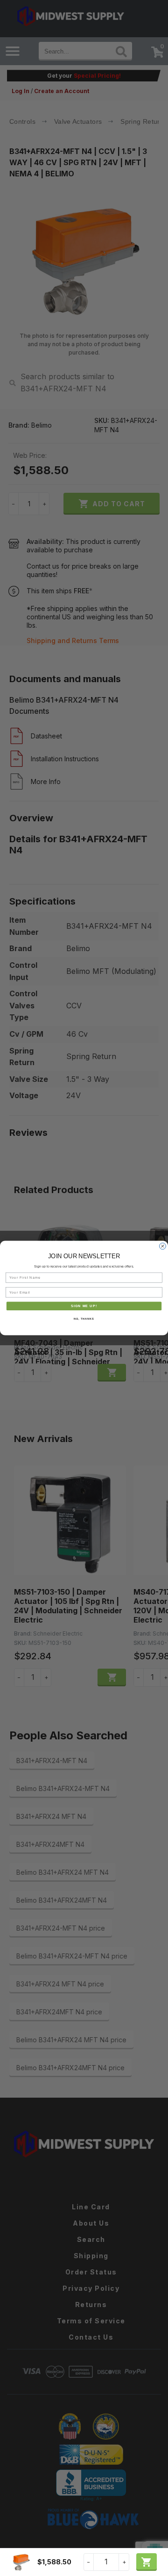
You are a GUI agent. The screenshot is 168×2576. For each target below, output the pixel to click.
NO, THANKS (84, 1319)
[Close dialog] (163, 1246)
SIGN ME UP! (84, 1306)
